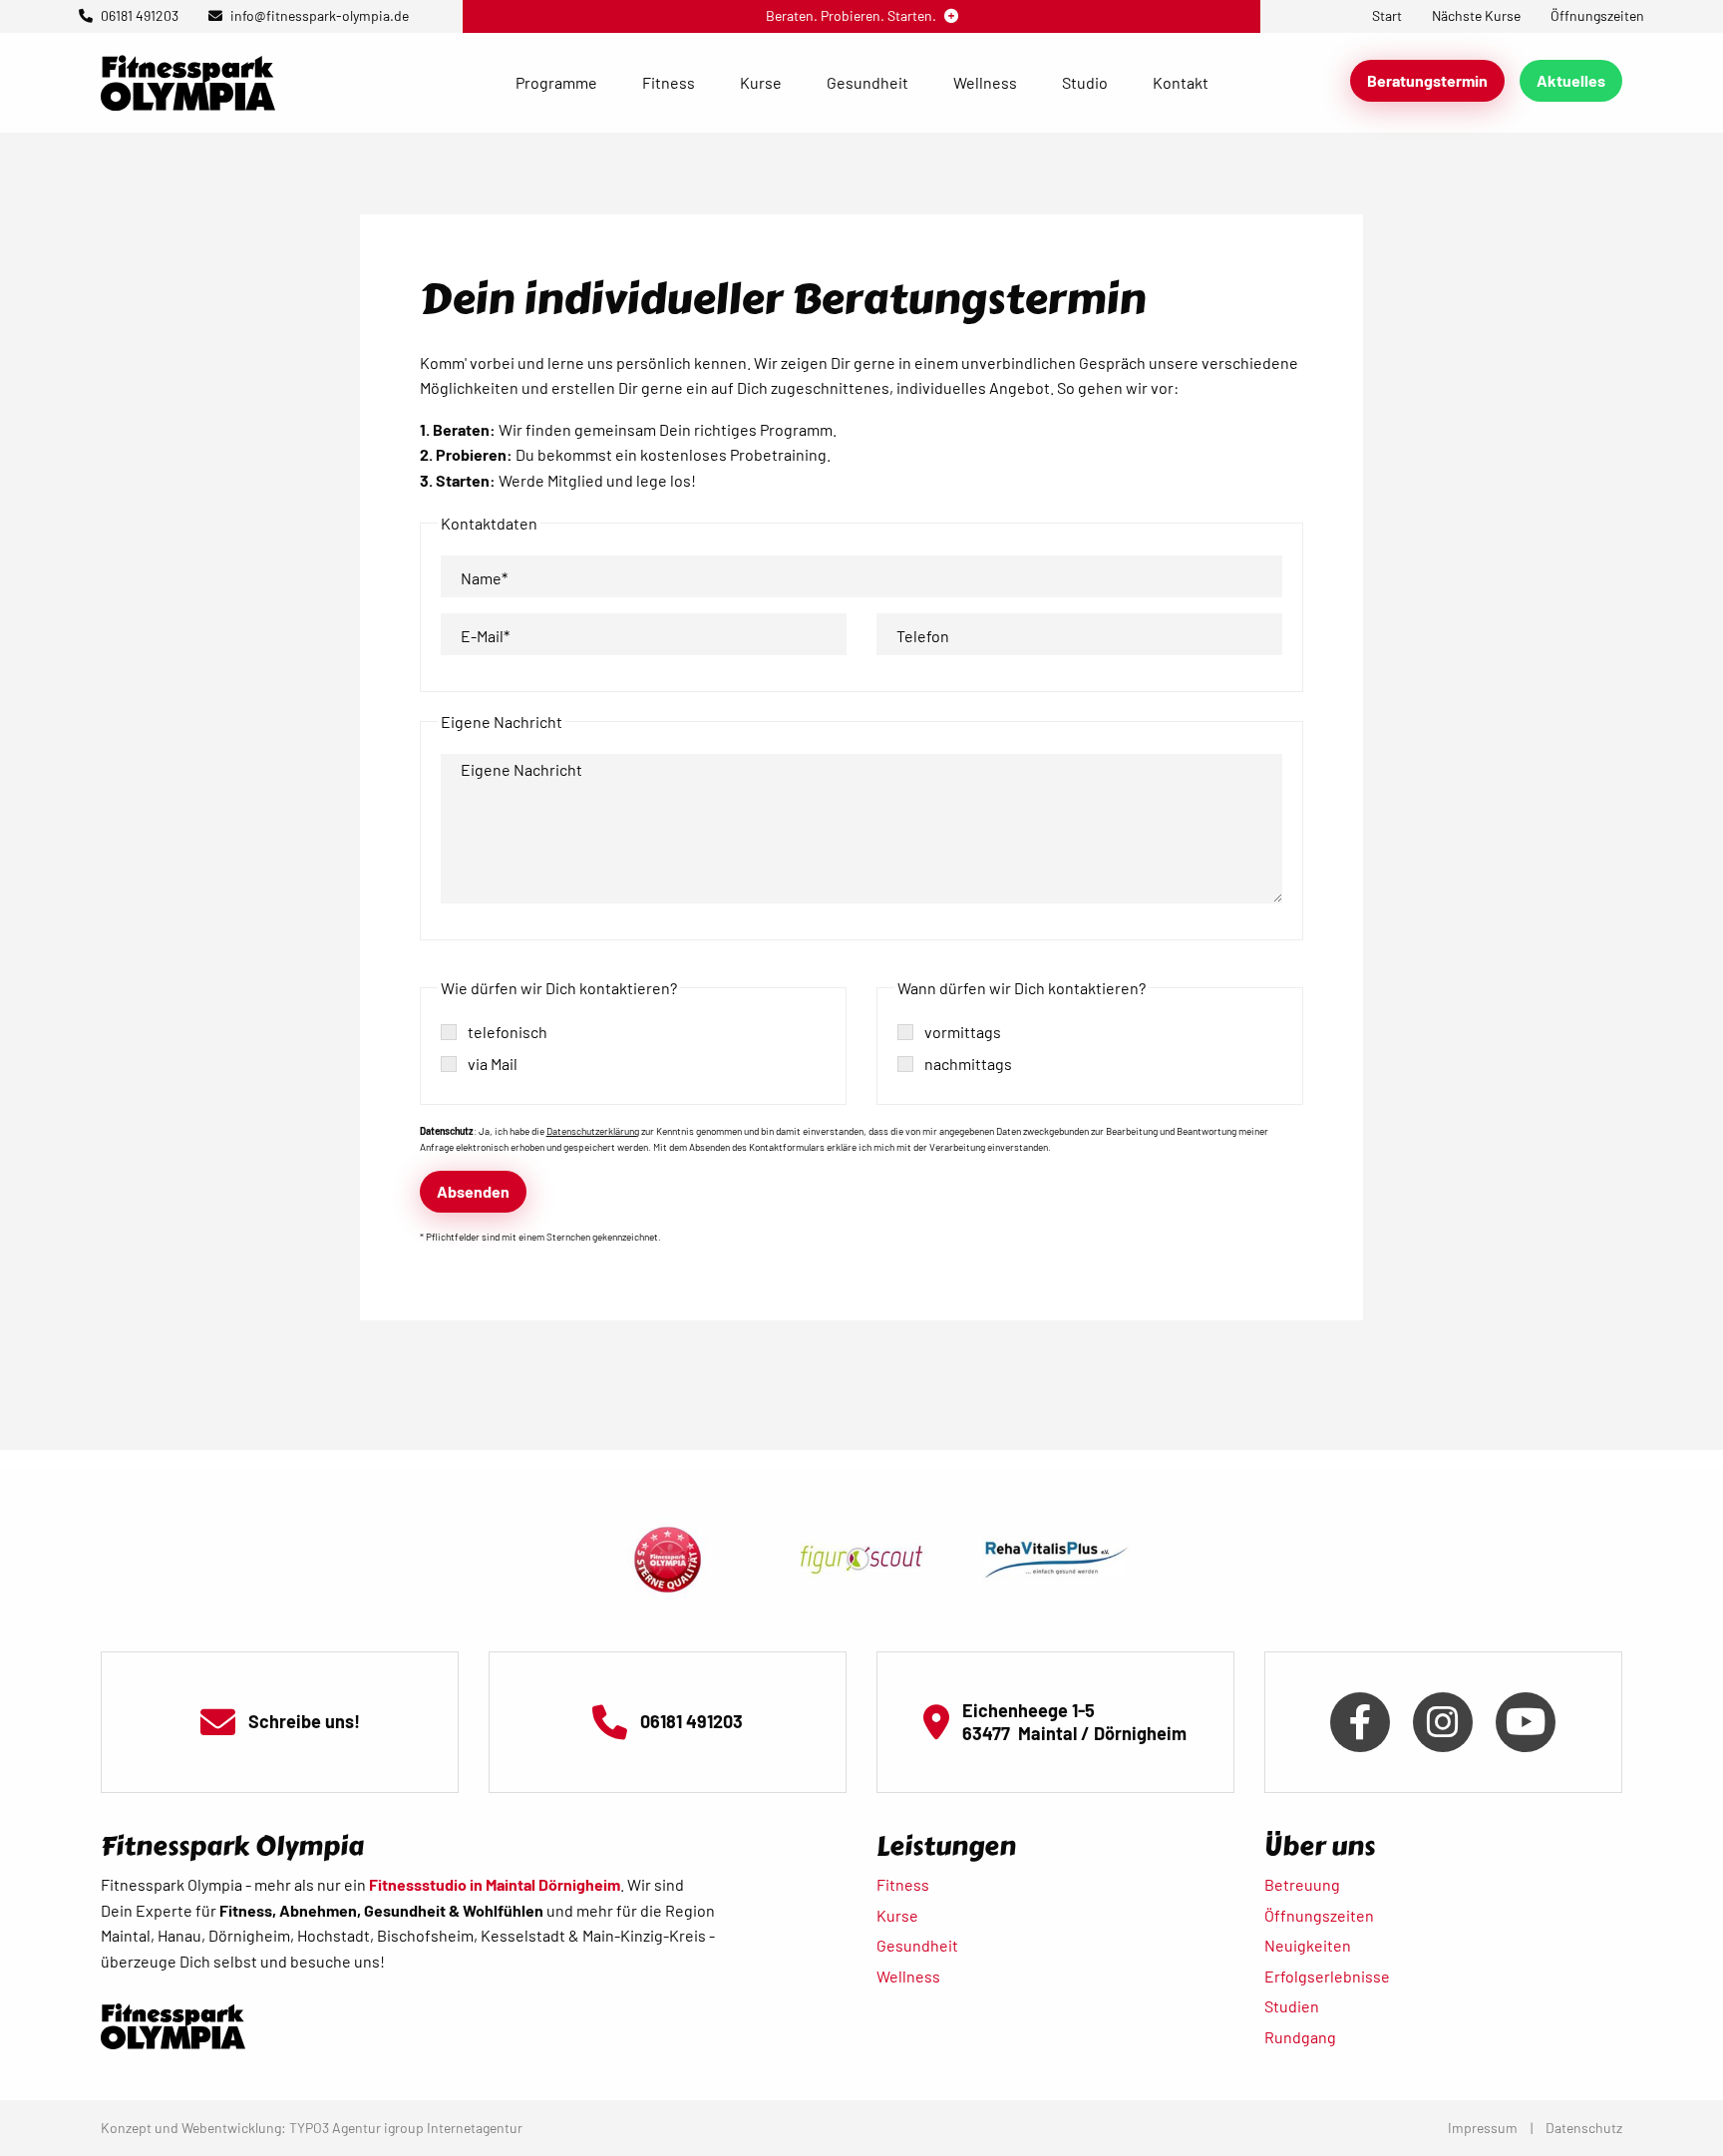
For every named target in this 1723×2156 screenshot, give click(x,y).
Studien (1292, 2006)
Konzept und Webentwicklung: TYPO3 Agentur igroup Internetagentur (312, 2128)
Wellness (985, 82)
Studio (1085, 82)
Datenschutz (1584, 2128)
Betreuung (1302, 1884)
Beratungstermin (1427, 80)
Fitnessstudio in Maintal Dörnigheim (495, 1884)
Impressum (1483, 2128)
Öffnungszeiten (1319, 1915)
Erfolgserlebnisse (1327, 1976)
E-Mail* (485, 636)
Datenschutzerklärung (593, 1131)
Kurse (761, 82)
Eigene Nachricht (521, 769)
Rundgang (1300, 2037)
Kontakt (1181, 82)
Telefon (923, 636)
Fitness (669, 82)
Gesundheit (867, 82)
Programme (556, 82)
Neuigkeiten (1308, 1945)
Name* (484, 578)
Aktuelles (1571, 80)
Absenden (473, 1191)
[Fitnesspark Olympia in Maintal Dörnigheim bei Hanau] (188, 80)
